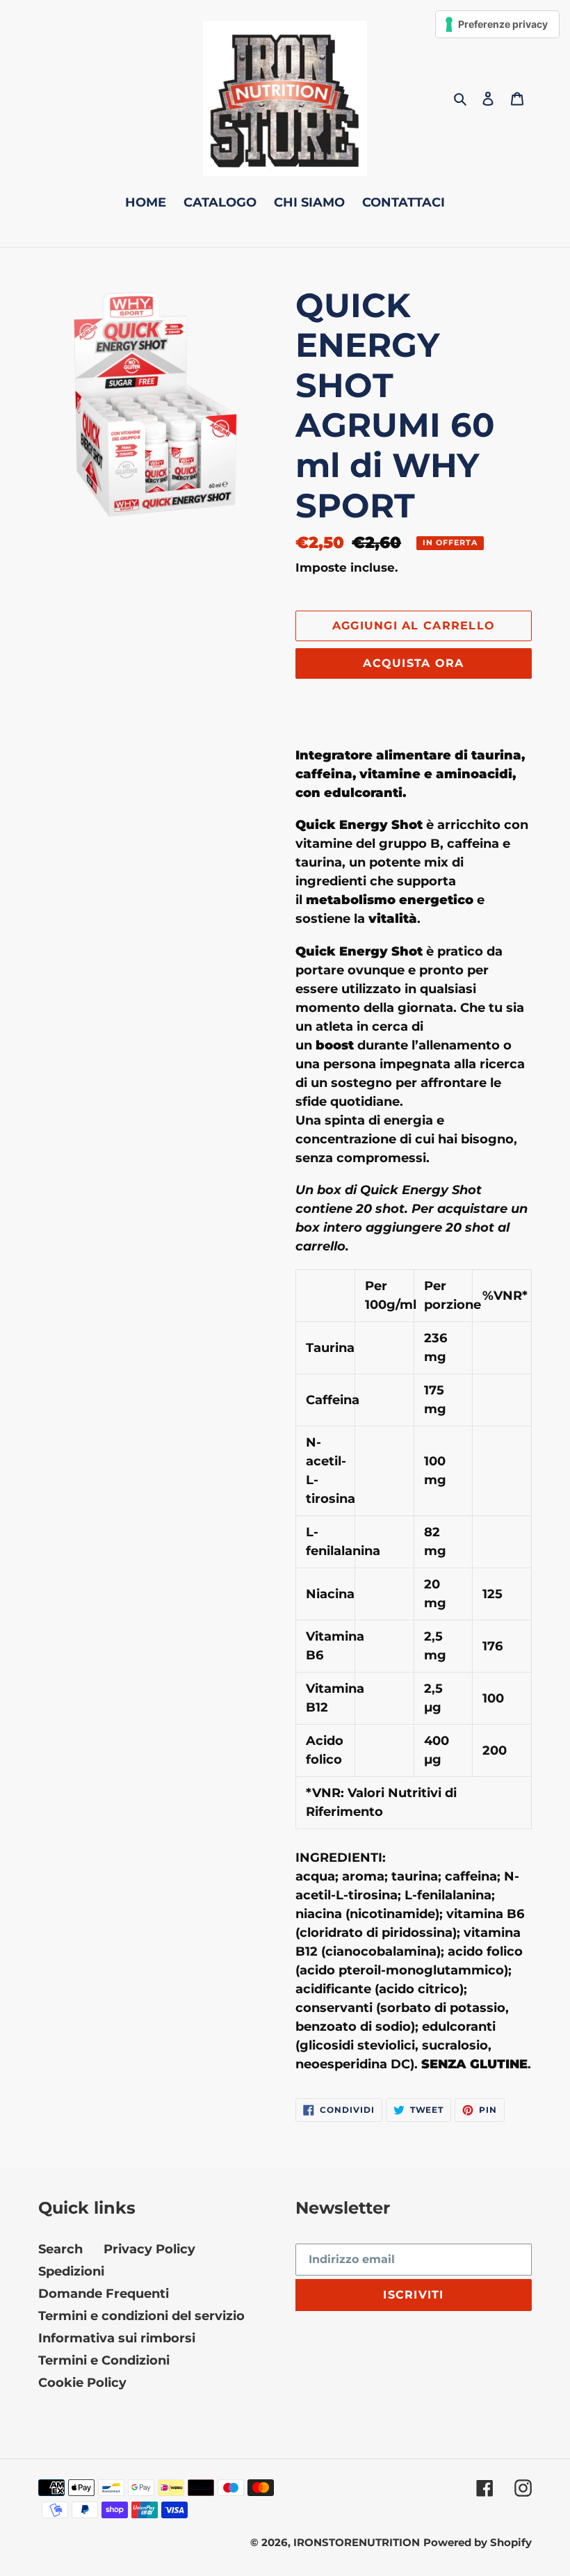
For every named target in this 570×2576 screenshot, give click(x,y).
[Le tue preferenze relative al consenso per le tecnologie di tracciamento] (497, 24)
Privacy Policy (149, 2249)
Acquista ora (413, 663)
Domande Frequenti (104, 2294)
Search (60, 2249)
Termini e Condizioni (104, 2360)
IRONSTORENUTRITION (357, 2542)
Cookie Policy (82, 2383)
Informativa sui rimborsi (117, 2338)
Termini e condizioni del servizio (141, 2316)
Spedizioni (71, 2271)
